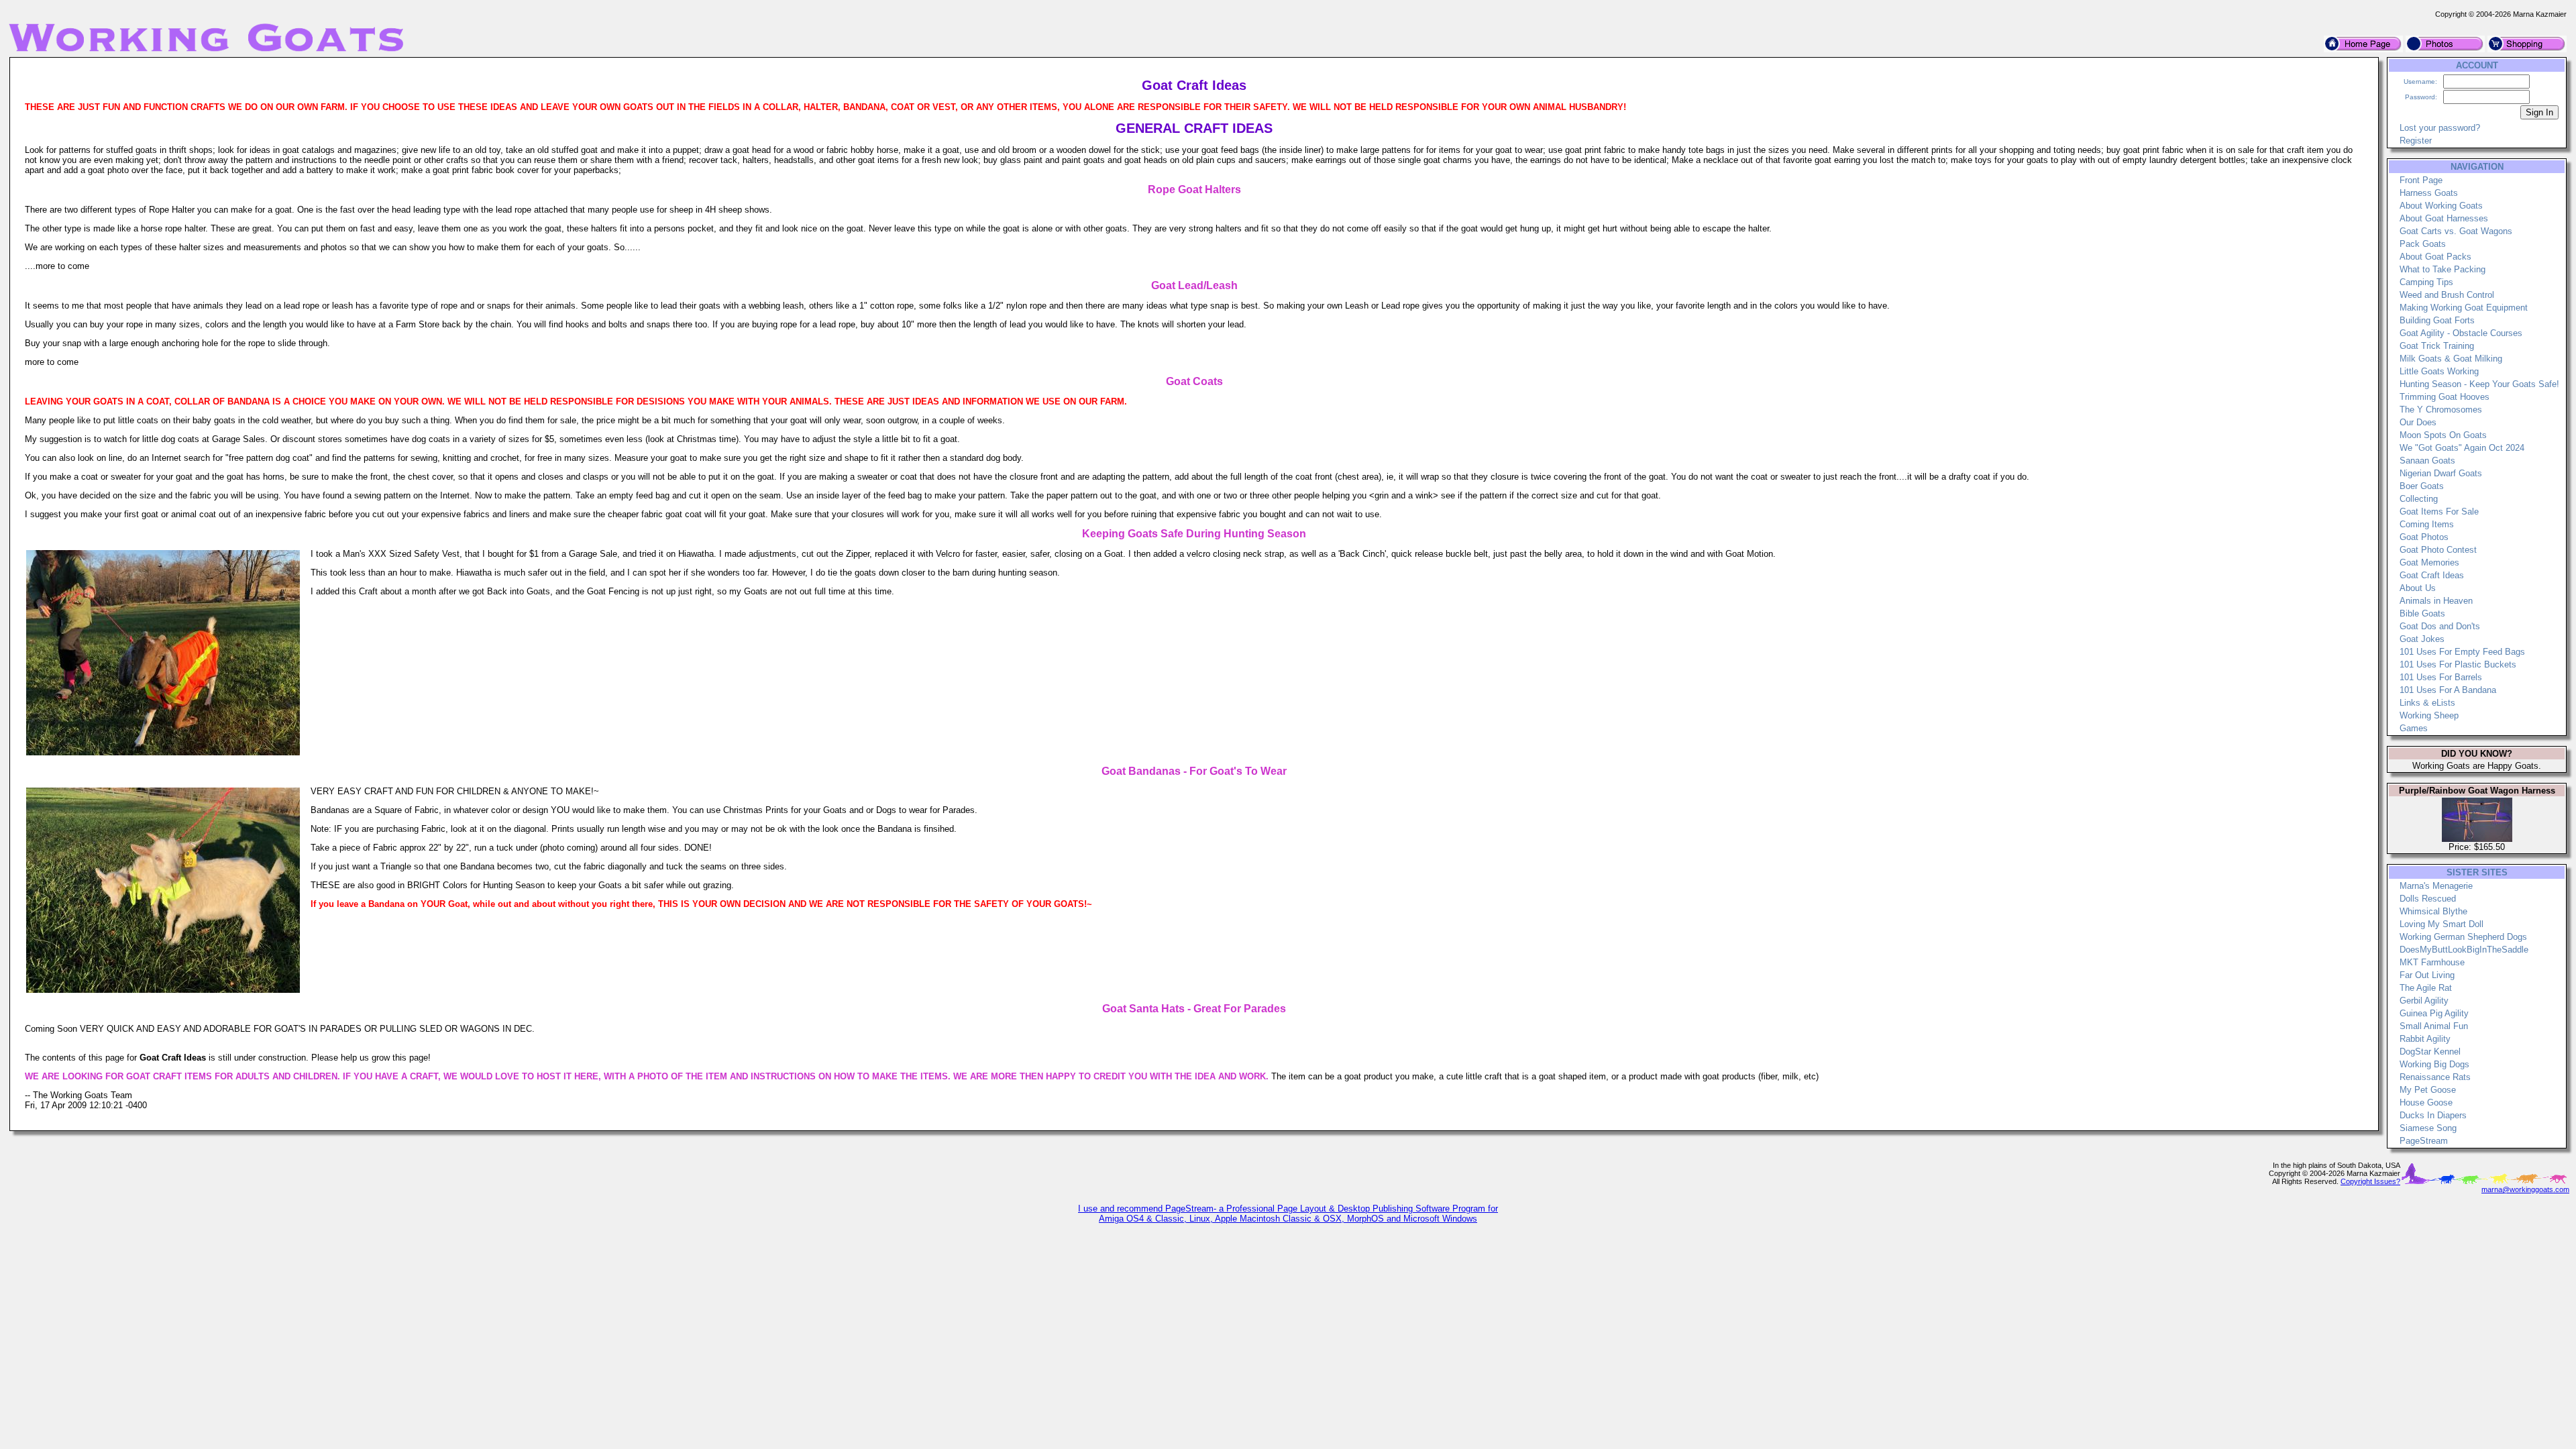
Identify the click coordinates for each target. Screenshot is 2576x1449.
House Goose (2426, 1103)
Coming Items (2427, 524)
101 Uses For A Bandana (2448, 690)
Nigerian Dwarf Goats (2441, 473)
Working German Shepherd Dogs (2463, 937)
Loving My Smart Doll (2441, 924)
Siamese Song (2428, 1128)
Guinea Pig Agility (2434, 1013)
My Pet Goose (2428, 1090)
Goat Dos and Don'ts (2440, 626)
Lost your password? (2440, 128)
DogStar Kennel (2430, 1052)
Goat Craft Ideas (2432, 575)
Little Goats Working (2439, 371)
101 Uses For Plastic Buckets (2458, 664)
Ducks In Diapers (2433, 1115)
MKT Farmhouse (2432, 962)
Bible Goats (2422, 613)
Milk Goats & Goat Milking (2451, 359)
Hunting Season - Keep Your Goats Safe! (2479, 384)
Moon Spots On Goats (2443, 435)
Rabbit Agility (2425, 1039)
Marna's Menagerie (2436, 886)
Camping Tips (2426, 282)
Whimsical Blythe (2433, 911)
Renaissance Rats (2435, 1077)
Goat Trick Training (2437, 346)
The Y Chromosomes (2441, 410)
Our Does (2418, 422)
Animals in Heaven (2436, 601)
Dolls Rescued (2428, 899)
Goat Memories (2429, 562)
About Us (2418, 588)
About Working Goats (2441, 206)
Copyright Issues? (2370, 1181)
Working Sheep (2429, 715)
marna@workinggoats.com (2525, 1189)
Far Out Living (2427, 975)
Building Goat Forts (2437, 320)
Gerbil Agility (2424, 1001)
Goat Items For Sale (2439, 512)
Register (2416, 141)
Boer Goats (2422, 486)
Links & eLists (2427, 703)
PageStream (2424, 1141)
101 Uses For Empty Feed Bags (2462, 652)
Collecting (2419, 499)
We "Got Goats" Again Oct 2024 (2462, 448)
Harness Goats (2429, 193)
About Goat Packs (2435, 257)
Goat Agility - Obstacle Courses (2461, 333)
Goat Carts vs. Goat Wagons (2456, 231)
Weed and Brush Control (2447, 295)
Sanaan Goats (2427, 461)
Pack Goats (2423, 244)
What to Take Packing (2443, 269)
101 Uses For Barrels (2441, 677)
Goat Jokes (2422, 639)
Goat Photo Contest (2438, 550)
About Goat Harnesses (2444, 218)
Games (2414, 728)
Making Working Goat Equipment (2464, 308)
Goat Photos (2424, 537)
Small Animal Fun (2434, 1026)
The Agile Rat (2426, 988)
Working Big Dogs (2434, 1064)
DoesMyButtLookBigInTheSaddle (2464, 950)
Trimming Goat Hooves (2445, 397)
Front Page (2421, 180)
